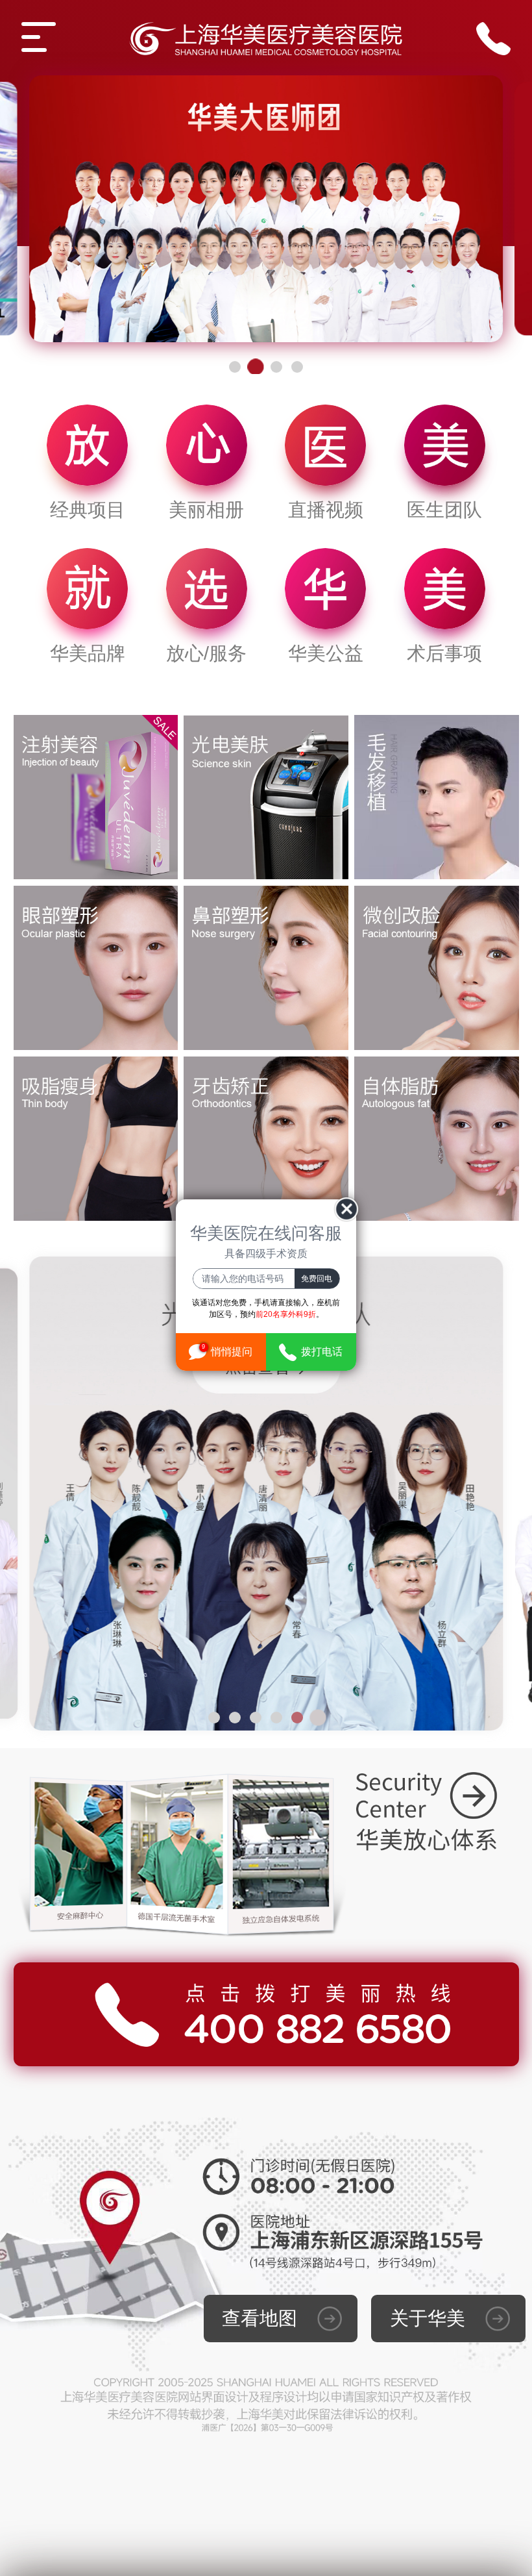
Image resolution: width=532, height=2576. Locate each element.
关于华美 (428, 2318)
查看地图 (260, 2318)
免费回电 (317, 1279)
